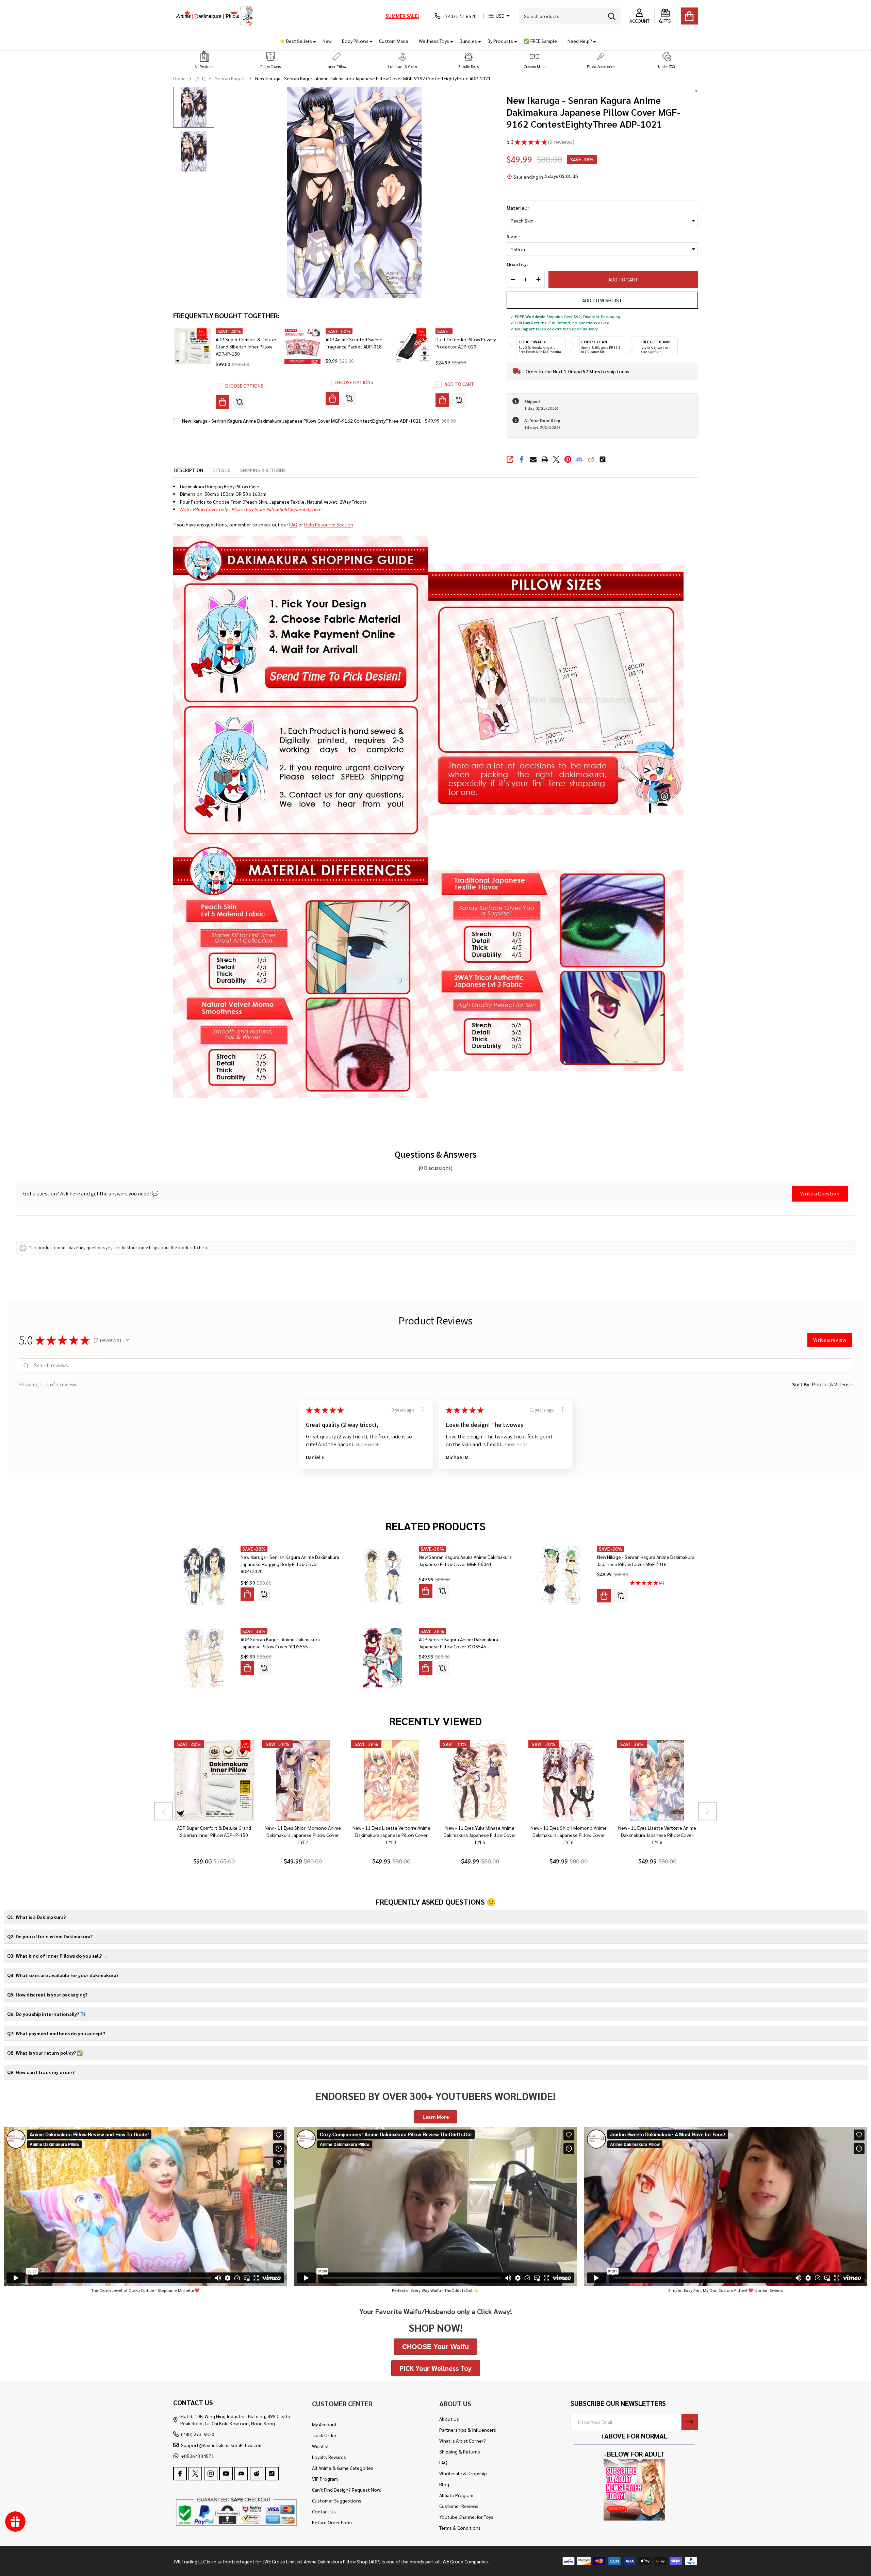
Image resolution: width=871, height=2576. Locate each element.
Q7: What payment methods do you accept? (56, 2033)
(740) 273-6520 (198, 2434)
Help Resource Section (329, 524)
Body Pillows (355, 41)
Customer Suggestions (337, 2500)
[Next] (708, 1811)
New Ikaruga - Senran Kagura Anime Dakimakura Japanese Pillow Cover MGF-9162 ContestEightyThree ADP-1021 (302, 421)
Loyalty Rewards (329, 2457)
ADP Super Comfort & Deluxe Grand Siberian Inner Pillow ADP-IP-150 (246, 346)
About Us (449, 2419)
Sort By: (801, 1384)
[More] (312, 41)
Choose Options (244, 386)
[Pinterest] (568, 459)
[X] (556, 459)
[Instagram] (211, 2474)
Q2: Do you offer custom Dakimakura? (50, 1936)
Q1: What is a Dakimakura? (36, 1917)
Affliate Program (456, 2495)
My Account (324, 2424)
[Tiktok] (603, 459)
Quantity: (517, 264)
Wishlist (321, 2446)
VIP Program (325, 2479)
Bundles (468, 41)
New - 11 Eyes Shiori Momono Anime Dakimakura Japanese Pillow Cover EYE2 (302, 1835)
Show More (368, 1444)
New (327, 41)
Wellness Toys (434, 41)
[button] (204, 60)
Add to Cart (623, 279)
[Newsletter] (690, 2422)
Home (179, 78)
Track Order (324, 2435)
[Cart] (689, 16)
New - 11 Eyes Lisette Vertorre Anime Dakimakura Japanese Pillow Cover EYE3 (391, 1835)
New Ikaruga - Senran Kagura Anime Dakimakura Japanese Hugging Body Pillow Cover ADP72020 (290, 1564)
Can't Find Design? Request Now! (347, 2490)
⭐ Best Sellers (296, 41)
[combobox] (570, 16)
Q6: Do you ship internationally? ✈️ (46, 2014)
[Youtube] (226, 2474)
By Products (500, 41)
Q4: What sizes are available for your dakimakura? (63, 1975)
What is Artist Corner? (463, 2441)
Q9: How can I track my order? (41, 2072)
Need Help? (580, 41)
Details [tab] (222, 470)
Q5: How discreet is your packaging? (47, 1994)
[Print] (545, 459)
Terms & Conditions (460, 2528)
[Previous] (163, 1811)
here (317, 509)
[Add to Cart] (442, 400)
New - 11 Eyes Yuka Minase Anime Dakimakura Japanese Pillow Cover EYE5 (480, 1835)
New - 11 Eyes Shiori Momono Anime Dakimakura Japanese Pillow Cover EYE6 (569, 1835)
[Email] (533, 459)
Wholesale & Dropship (463, 2473)
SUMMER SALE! (402, 16)
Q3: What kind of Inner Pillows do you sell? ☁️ (58, 1956)
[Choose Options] (223, 402)
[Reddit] (591, 459)
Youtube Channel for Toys (466, 2517)
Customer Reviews (459, 2506)
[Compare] (240, 402)
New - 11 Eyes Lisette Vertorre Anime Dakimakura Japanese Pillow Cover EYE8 (657, 1835)
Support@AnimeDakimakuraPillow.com (222, 2445)
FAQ (293, 524)
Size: (514, 237)
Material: (518, 208)
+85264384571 (198, 2456)
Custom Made (394, 41)
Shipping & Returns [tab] (263, 470)
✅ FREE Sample (540, 41)
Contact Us (324, 2511)
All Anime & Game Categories (343, 2468)
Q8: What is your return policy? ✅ (45, 2053)
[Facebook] (522, 459)
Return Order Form (332, 2522)
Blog (444, 2484)
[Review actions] (423, 1409)
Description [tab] (189, 470)
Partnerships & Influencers (468, 2430)
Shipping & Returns (460, 2451)
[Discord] (579, 459)
